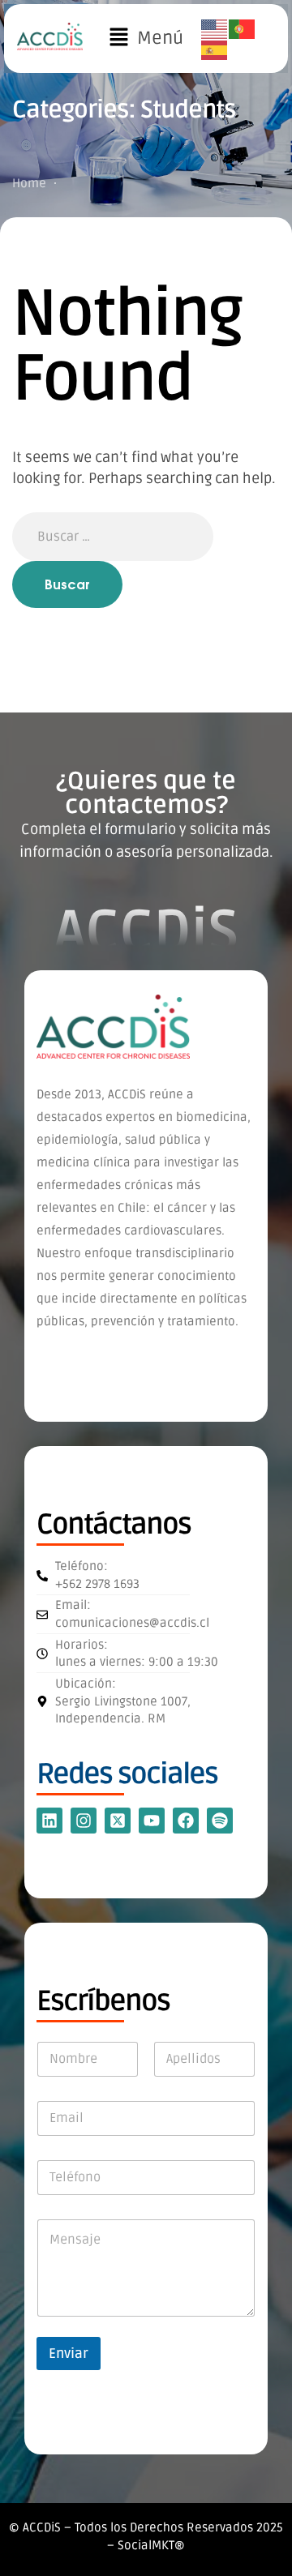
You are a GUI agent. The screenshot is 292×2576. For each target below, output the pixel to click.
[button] (146, 39)
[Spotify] (220, 1821)
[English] (215, 28)
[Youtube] (152, 1821)
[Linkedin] (49, 1821)
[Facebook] (186, 1821)
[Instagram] (84, 1821)
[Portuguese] (243, 28)
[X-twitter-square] (118, 1821)
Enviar (69, 2353)
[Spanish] (215, 50)
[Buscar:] (113, 536)
